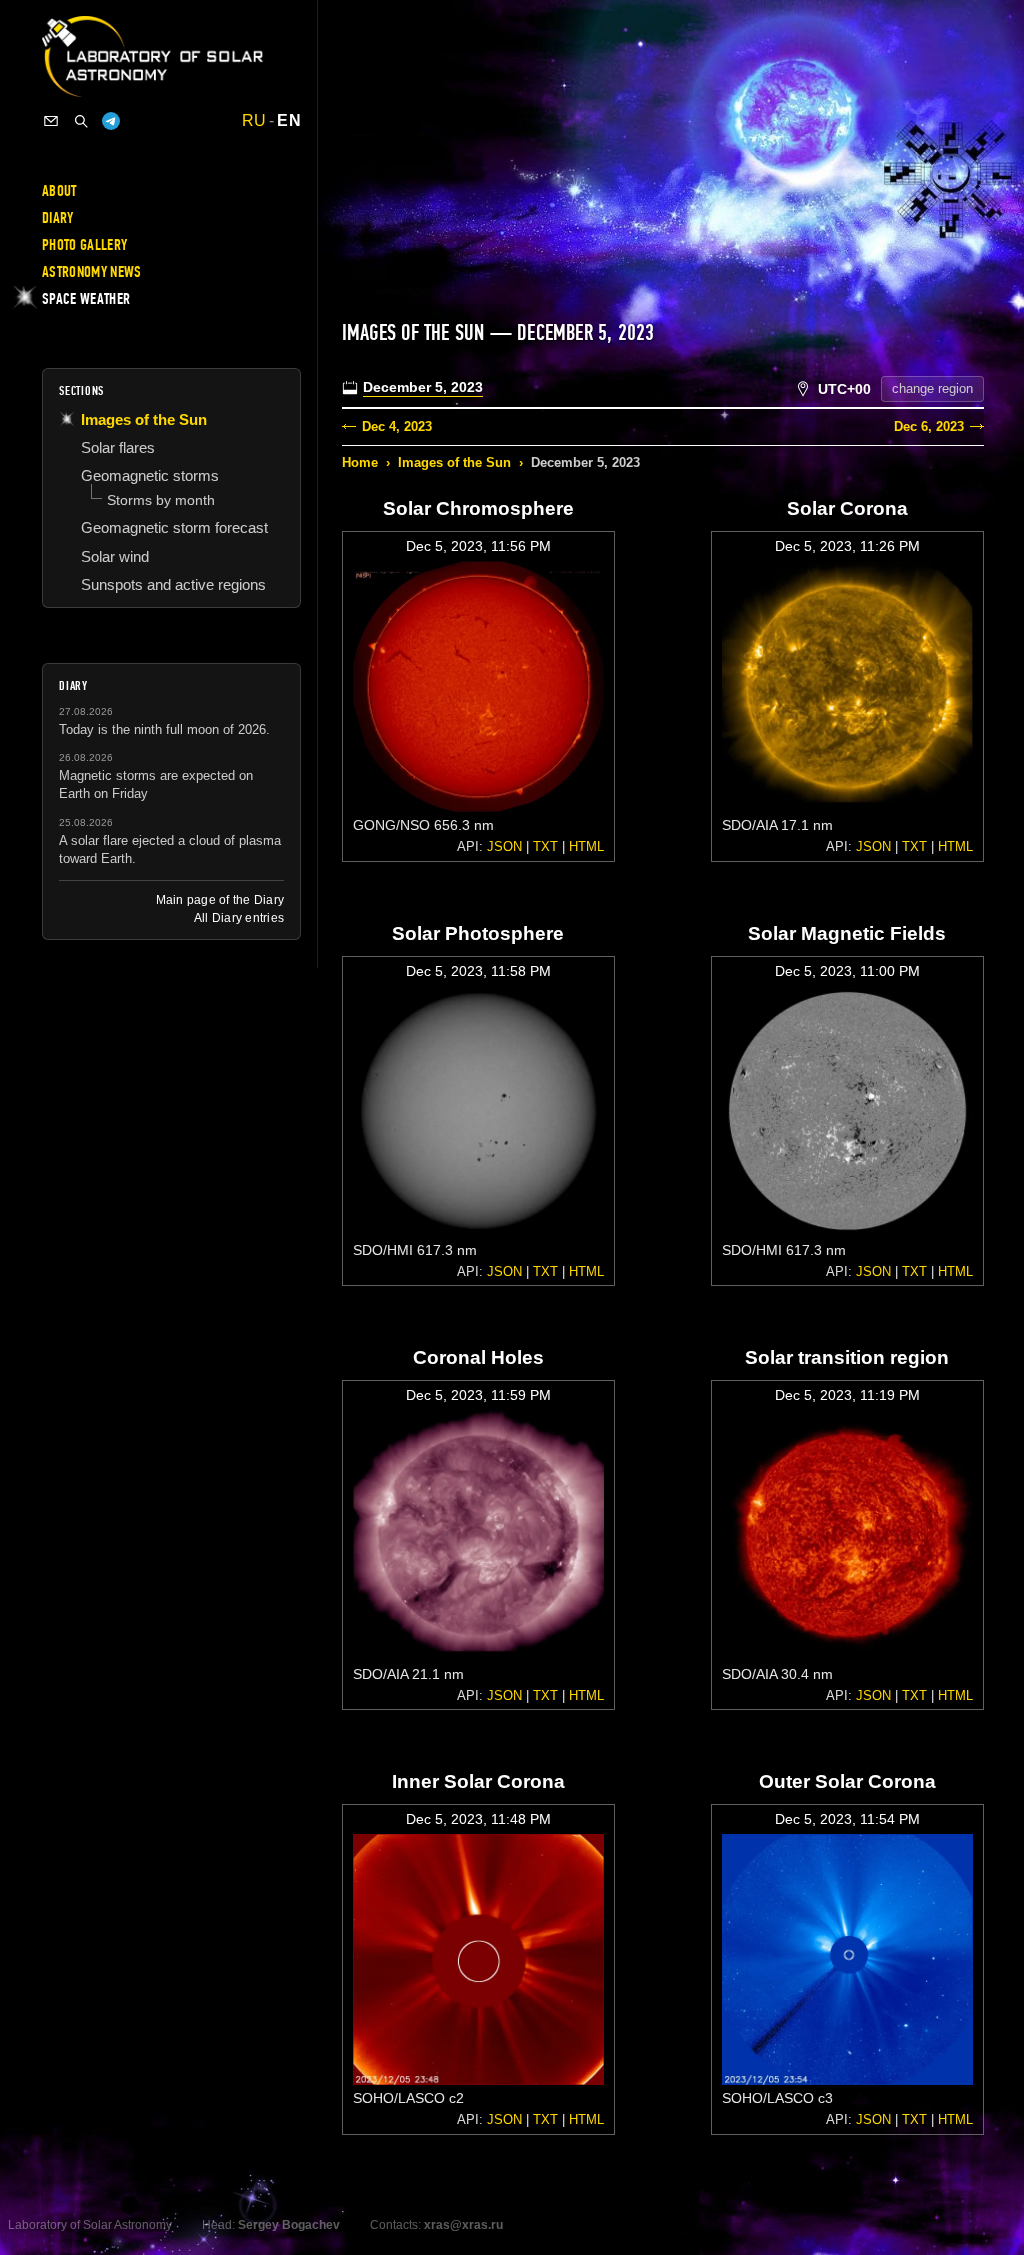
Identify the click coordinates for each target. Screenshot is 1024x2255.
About (59, 191)
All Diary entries (239, 918)
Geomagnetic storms (150, 475)
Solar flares (118, 447)
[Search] (81, 121)
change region (932, 388)
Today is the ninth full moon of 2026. (164, 729)
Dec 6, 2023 (929, 426)
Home (360, 462)
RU (254, 121)
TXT (545, 846)
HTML (586, 846)
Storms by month (161, 500)
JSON (504, 846)
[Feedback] (51, 121)
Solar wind (115, 556)
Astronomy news (91, 272)
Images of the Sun (454, 462)
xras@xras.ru (463, 2225)
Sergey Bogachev (289, 2225)
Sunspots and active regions (173, 584)
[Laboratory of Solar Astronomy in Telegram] (111, 121)
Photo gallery (84, 245)
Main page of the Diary (220, 900)
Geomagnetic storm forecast (174, 527)
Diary (58, 218)
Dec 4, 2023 (397, 426)
